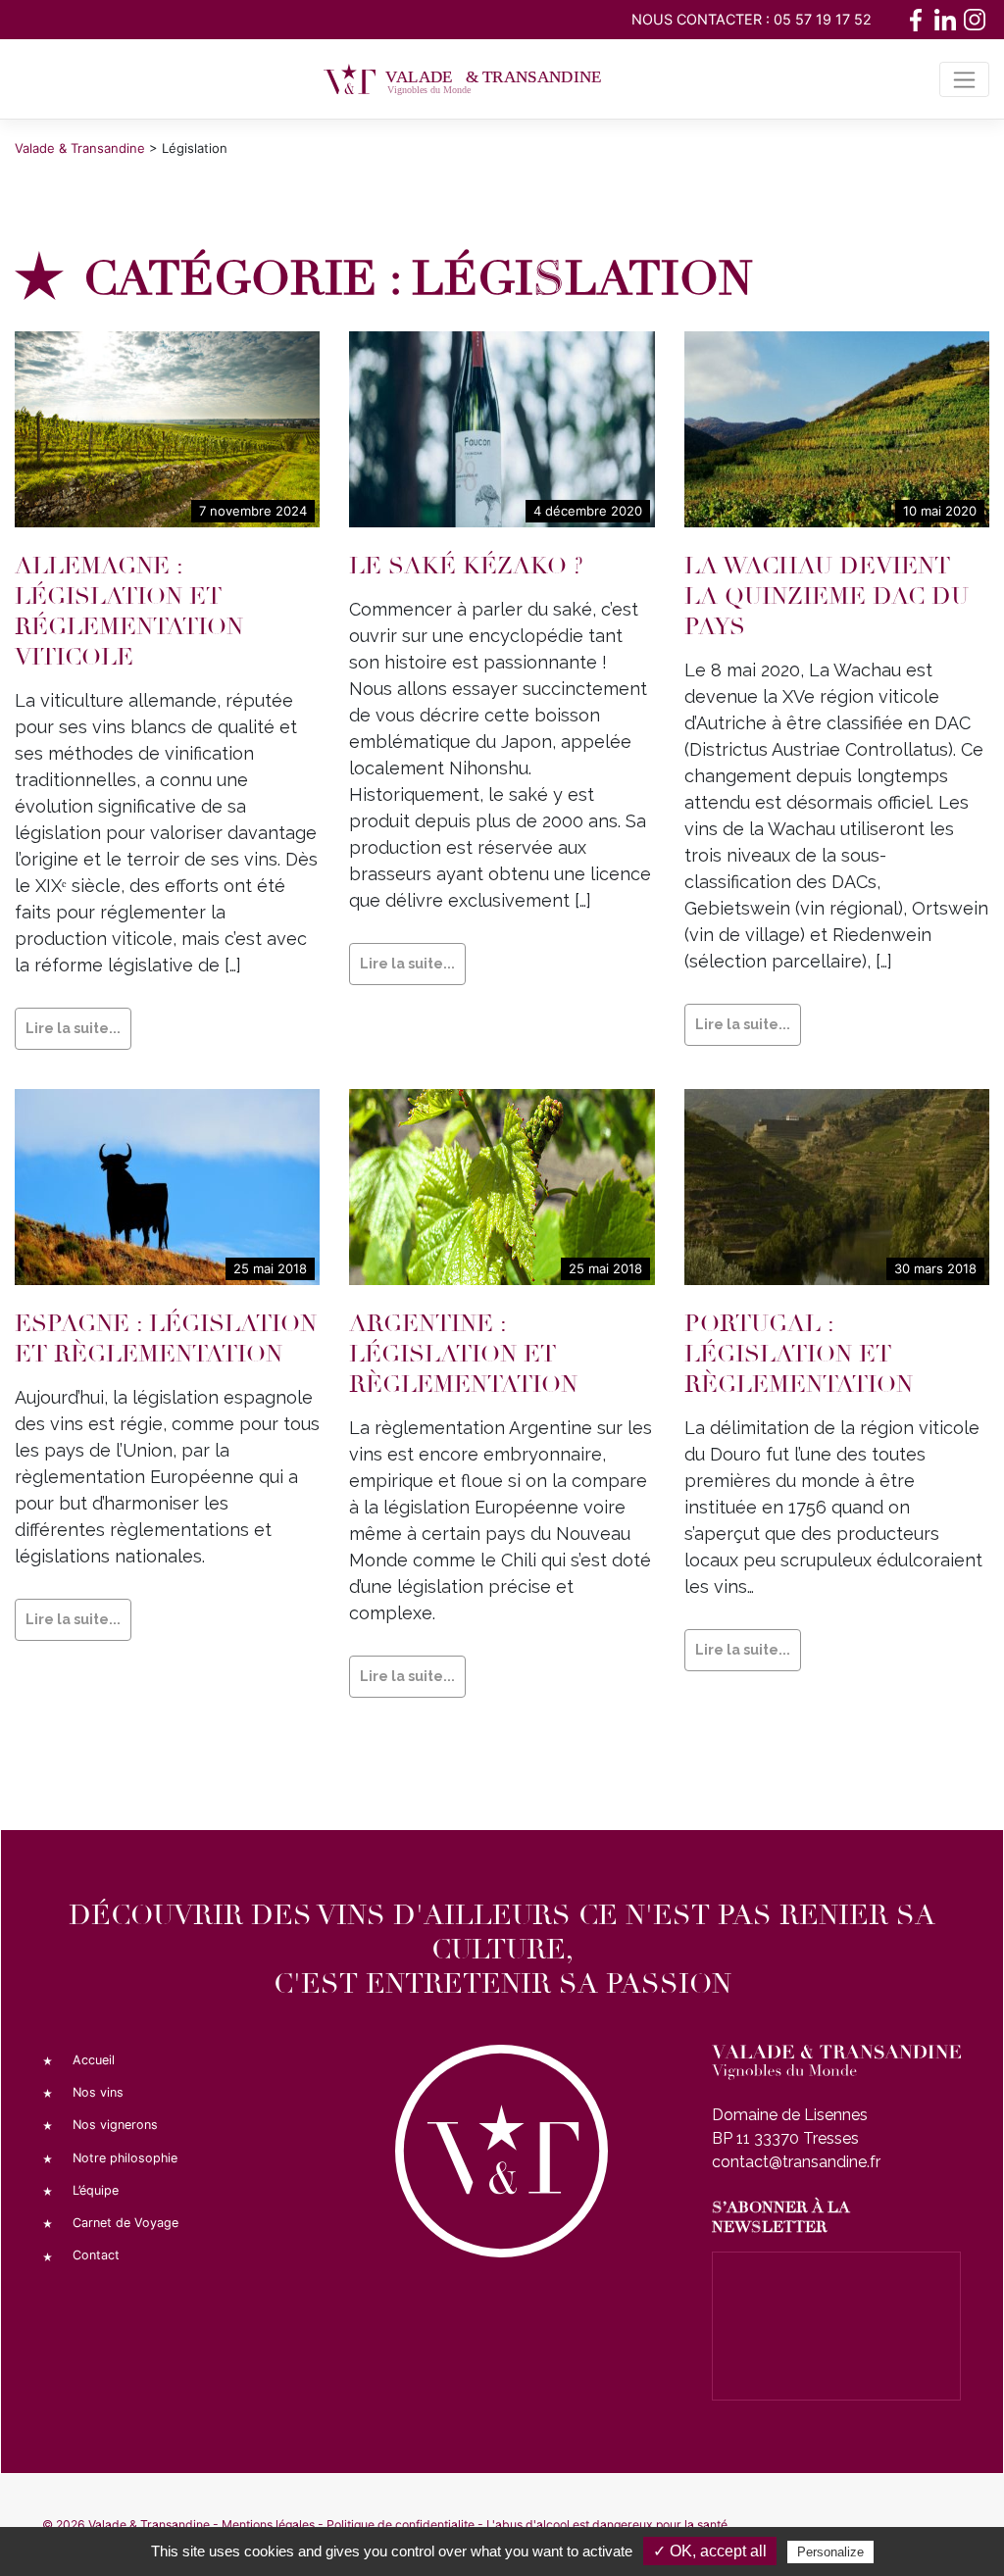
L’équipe (96, 2190)
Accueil (94, 2060)
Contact (96, 2255)
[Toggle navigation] (964, 79)
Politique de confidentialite (401, 2525)
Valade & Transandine (149, 2525)
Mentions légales (268, 2525)
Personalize (830, 2552)
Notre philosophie (125, 2158)
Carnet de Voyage (125, 2223)
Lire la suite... (73, 1028)
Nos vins (98, 2092)
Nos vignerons (115, 2125)
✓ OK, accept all (710, 2551)
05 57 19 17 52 (823, 19)
